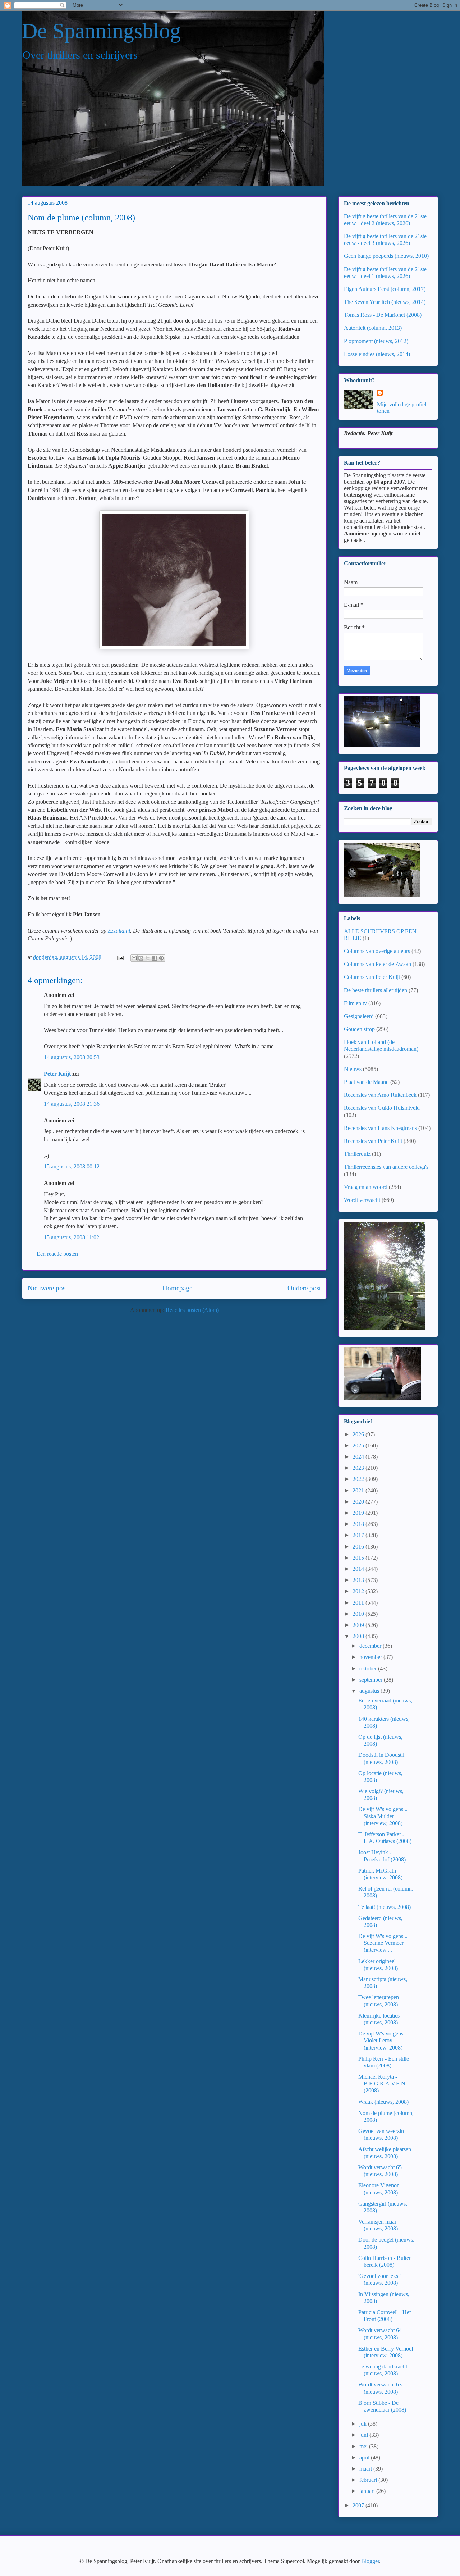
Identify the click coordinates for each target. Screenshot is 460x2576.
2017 (359, 1535)
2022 (359, 1479)
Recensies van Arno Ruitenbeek (380, 1095)
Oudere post (304, 1288)
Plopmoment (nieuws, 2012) (376, 341)
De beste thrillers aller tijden (376, 990)
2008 (359, 1636)
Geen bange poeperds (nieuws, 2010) (386, 256)
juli (364, 2424)
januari (368, 2491)
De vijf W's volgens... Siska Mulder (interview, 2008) (383, 1816)
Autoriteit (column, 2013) (373, 328)
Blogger (370, 2561)
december (371, 1646)
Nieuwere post (47, 1288)
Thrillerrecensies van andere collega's (386, 1167)
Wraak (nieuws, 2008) (383, 2102)
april (365, 2458)
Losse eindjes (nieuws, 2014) (377, 354)
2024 (359, 1457)
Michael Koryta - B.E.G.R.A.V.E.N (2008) (382, 2083)
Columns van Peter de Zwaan (378, 964)
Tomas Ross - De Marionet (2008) (383, 315)
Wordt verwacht (362, 1200)
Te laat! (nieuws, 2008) (385, 1907)
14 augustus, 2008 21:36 (72, 1104)
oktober (369, 1668)
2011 (359, 1603)
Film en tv (355, 1003)
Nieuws (353, 1069)
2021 (359, 1490)
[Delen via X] (148, 958)
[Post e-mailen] (120, 957)
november (371, 1657)
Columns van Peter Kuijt (372, 977)
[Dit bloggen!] (141, 958)
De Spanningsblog (101, 31)
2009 (359, 1625)
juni (364, 2435)
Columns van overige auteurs (377, 951)
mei (364, 2446)
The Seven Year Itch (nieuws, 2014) (385, 302)
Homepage (177, 1288)
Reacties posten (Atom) (192, 1310)
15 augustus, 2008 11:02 (72, 1237)
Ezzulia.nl (119, 931)
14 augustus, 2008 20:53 (72, 1057)
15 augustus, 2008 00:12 (72, 1166)
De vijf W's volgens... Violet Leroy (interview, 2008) (383, 2040)
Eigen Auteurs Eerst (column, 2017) (385, 289)
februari (369, 2480)
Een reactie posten (57, 1254)
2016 (359, 1547)
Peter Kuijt (57, 1074)
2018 (359, 1524)
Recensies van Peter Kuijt (373, 1141)
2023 (359, 1468)
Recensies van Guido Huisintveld (382, 1108)
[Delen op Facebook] (155, 958)
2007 (359, 2505)
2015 (359, 1558)
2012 (359, 1591)
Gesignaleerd (359, 1016)
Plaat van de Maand (366, 1082)
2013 (359, 1580)
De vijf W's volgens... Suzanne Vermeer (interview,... (383, 1943)
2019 (359, 1513)
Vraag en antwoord (366, 1187)
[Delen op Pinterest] (161, 958)
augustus (370, 1691)
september (372, 1680)
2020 (359, 1502)
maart (366, 2469)
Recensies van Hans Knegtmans (380, 1128)
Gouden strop (359, 1029)
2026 (359, 1434)
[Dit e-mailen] (134, 958)
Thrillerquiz (357, 1154)
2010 (359, 1614)
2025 (359, 1446)
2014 (359, 1569)
